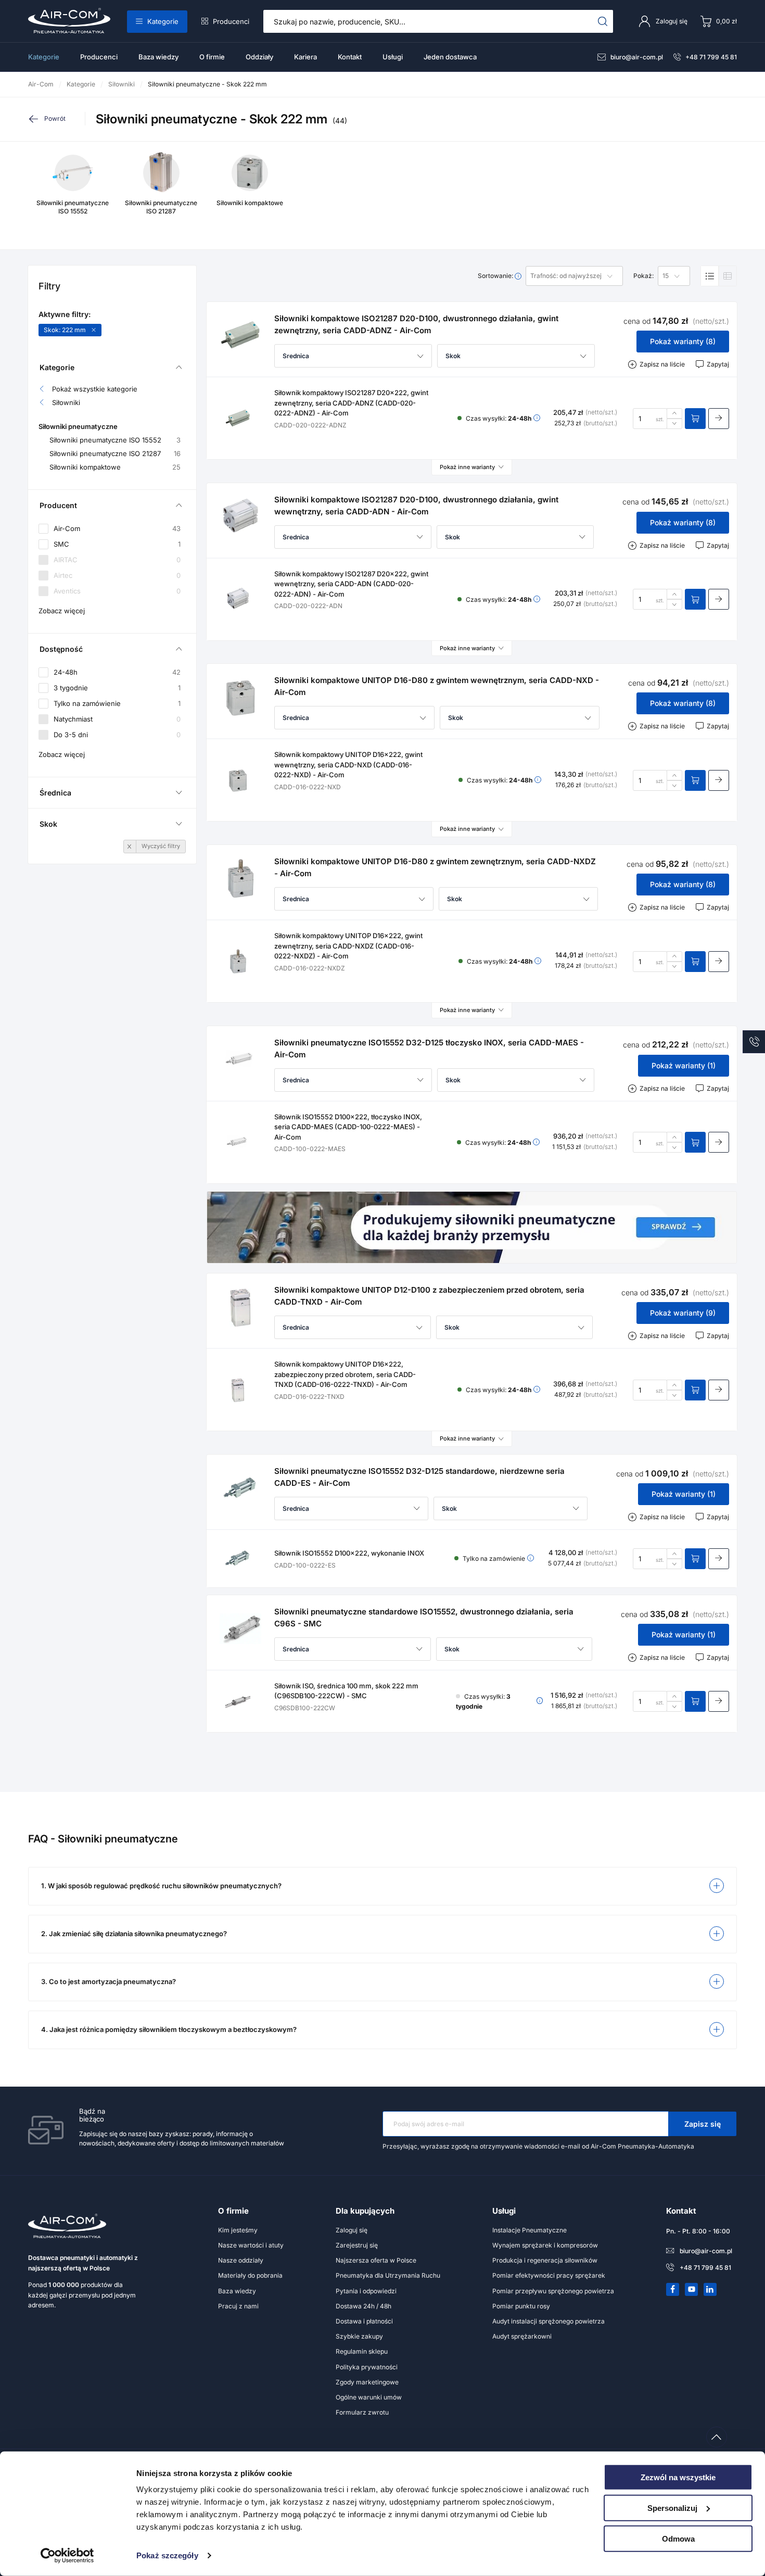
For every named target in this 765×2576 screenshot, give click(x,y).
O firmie (212, 57)
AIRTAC (117, 560)
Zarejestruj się (357, 2245)
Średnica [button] (55, 793)
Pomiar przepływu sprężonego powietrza (553, 2291)
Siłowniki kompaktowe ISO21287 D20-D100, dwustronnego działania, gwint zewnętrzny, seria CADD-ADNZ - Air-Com (416, 324)
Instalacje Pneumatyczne (530, 2230)
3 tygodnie (117, 688)
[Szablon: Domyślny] (710, 276)
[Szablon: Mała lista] (728, 276)
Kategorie (163, 21)
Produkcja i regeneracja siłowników (545, 2260)
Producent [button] (58, 505)
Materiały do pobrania (250, 2275)
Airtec (117, 576)
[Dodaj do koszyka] (695, 419)
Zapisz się (703, 2124)
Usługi (393, 57)
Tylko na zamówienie (117, 703)
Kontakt (350, 57)
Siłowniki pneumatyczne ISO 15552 (115, 440)
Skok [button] (48, 824)
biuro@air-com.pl (637, 57)
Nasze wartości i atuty (251, 2245)
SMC (117, 544)
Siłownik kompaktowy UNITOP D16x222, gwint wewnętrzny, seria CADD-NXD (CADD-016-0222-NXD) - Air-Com (348, 765)
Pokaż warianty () (683, 341)
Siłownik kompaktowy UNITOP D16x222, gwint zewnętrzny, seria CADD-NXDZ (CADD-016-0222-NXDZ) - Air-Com (348, 946)
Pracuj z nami (238, 2306)
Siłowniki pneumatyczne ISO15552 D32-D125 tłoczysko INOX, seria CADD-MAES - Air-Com (429, 1049)
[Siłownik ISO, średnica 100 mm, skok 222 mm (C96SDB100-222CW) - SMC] (238, 1701)
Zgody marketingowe (367, 2382)
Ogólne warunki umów (369, 2397)
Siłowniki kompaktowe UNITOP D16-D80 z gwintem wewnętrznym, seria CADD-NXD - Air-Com (437, 686)
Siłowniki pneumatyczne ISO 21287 (115, 454)
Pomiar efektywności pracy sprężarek (549, 2275)
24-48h (117, 672)
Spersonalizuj (672, 2508)
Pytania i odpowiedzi (366, 2291)
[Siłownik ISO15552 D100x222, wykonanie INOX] (238, 1559)
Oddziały (259, 57)
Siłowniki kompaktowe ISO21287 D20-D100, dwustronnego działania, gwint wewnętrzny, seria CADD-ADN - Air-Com (416, 506)
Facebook (673, 2289)
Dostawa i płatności (364, 2321)
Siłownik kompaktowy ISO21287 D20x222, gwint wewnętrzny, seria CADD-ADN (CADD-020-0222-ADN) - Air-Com (351, 584)
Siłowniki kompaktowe (115, 467)
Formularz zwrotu (362, 2412)
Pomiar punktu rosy (521, 2306)
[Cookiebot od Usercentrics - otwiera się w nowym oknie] (67, 2556)
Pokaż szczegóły (167, 2555)
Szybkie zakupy (359, 2336)
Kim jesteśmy (238, 2230)
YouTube (692, 2289)
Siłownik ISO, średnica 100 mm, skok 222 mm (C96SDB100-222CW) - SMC (346, 1691)
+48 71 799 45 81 (711, 57)
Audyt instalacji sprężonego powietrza (549, 2321)
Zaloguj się (352, 2230)
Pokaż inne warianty (467, 467)
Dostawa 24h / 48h (364, 2306)
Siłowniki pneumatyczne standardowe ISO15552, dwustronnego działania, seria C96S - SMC (424, 1618)
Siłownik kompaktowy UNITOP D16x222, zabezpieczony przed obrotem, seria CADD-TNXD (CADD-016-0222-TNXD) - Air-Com (345, 1374)
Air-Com (117, 529)
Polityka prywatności (367, 2367)
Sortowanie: (496, 276)
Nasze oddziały (241, 2260)
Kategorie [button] (57, 367)
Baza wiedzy (158, 57)
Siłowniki (66, 403)
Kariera (305, 57)
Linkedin (710, 2289)
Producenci (231, 21)
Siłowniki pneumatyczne (78, 427)
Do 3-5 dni (117, 735)
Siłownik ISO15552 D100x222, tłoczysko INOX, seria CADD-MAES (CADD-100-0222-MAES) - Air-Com (348, 1127)
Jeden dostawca (450, 57)
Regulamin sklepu (362, 2351)
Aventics (117, 591)
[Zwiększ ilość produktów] (674, 413)
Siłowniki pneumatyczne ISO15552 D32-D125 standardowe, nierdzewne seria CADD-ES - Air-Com (419, 1477)
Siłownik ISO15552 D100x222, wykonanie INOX (349, 1553)
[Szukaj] (603, 21)
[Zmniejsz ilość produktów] (674, 424)
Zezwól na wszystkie (678, 2477)
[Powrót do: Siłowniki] (56, 119)
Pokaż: (643, 276)
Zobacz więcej (62, 611)
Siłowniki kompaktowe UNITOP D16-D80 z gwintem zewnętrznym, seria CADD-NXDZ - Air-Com (435, 867)
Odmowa (678, 2538)
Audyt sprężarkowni (522, 2336)
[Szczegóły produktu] (719, 419)
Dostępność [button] (61, 649)
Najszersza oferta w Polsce (376, 2260)
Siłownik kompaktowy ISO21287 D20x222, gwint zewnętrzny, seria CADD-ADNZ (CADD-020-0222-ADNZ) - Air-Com (351, 403)
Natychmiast (117, 719)
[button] (353, 356)
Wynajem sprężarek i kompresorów (545, 2245)
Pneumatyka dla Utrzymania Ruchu (388, 2275)
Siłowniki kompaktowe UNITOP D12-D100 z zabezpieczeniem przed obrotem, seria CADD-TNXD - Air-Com (429, 1296)
